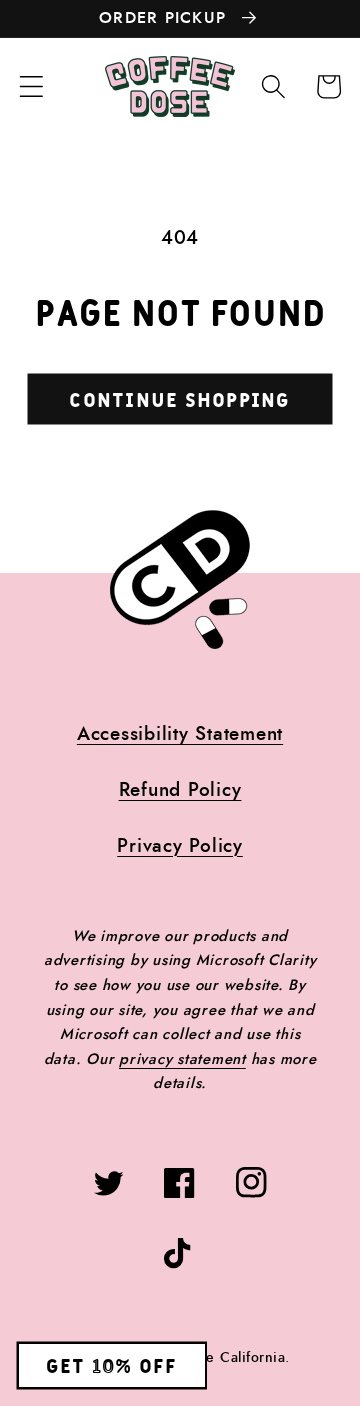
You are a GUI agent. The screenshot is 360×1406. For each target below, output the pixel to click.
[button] (31, 86)
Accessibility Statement (180, 734)
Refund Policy (180, 790)
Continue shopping (179, 401)
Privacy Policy (180, 846)
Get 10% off (112, 1367)
